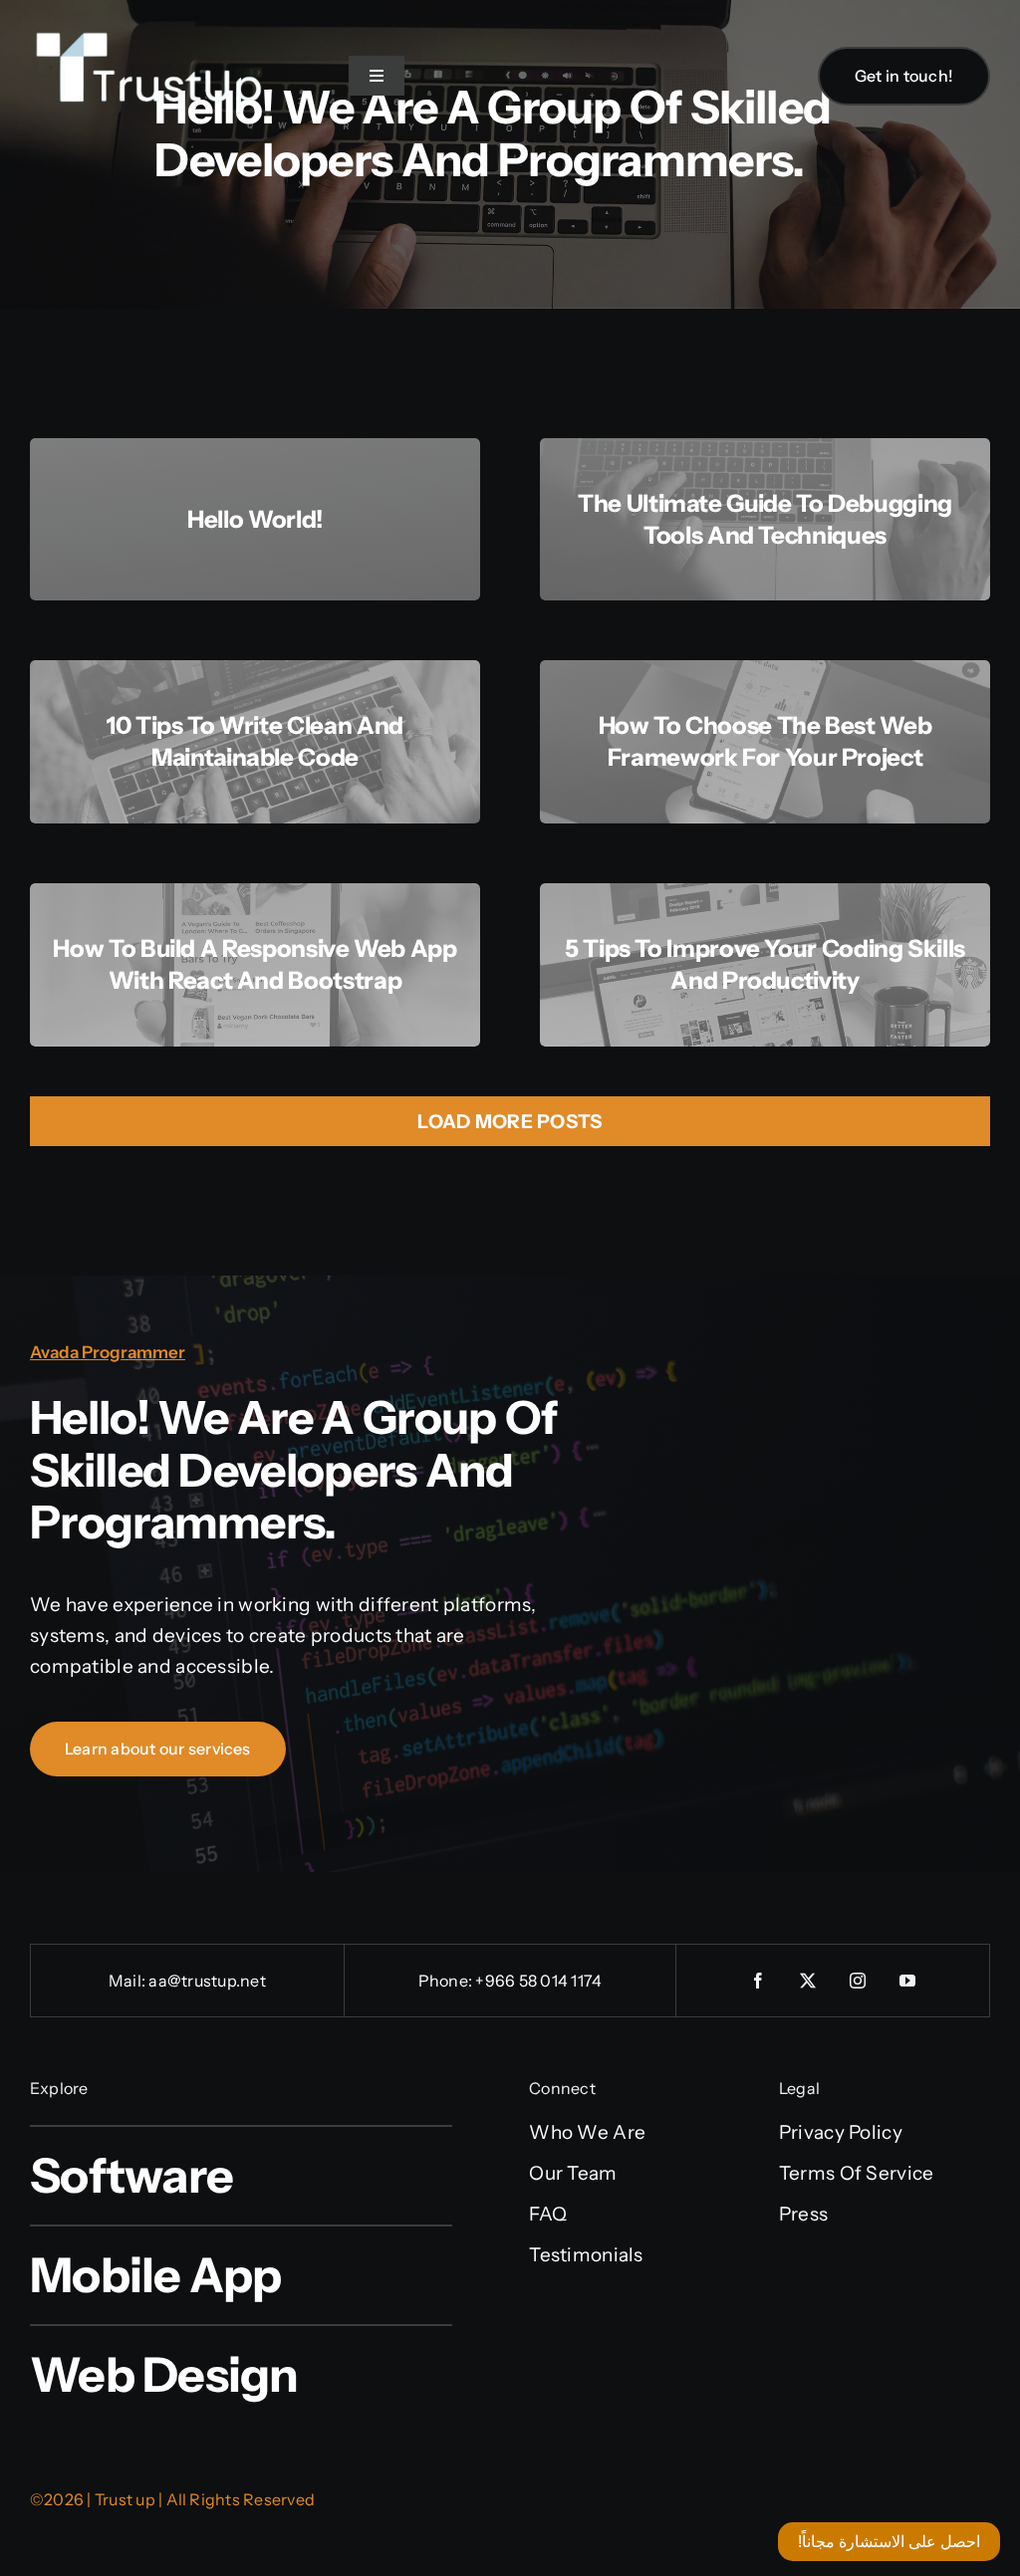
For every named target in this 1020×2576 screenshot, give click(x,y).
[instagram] (858, 1981)
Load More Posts (510, 1122)
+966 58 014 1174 (538, 1981)
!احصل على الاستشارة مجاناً (889, 2542)
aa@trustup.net (207, 1981)
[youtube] (907, 1981)
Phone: (447, 1981)
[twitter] (808, 1981)
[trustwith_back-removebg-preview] (149, 11)
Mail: (128, 1981)
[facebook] (758, 1981)
